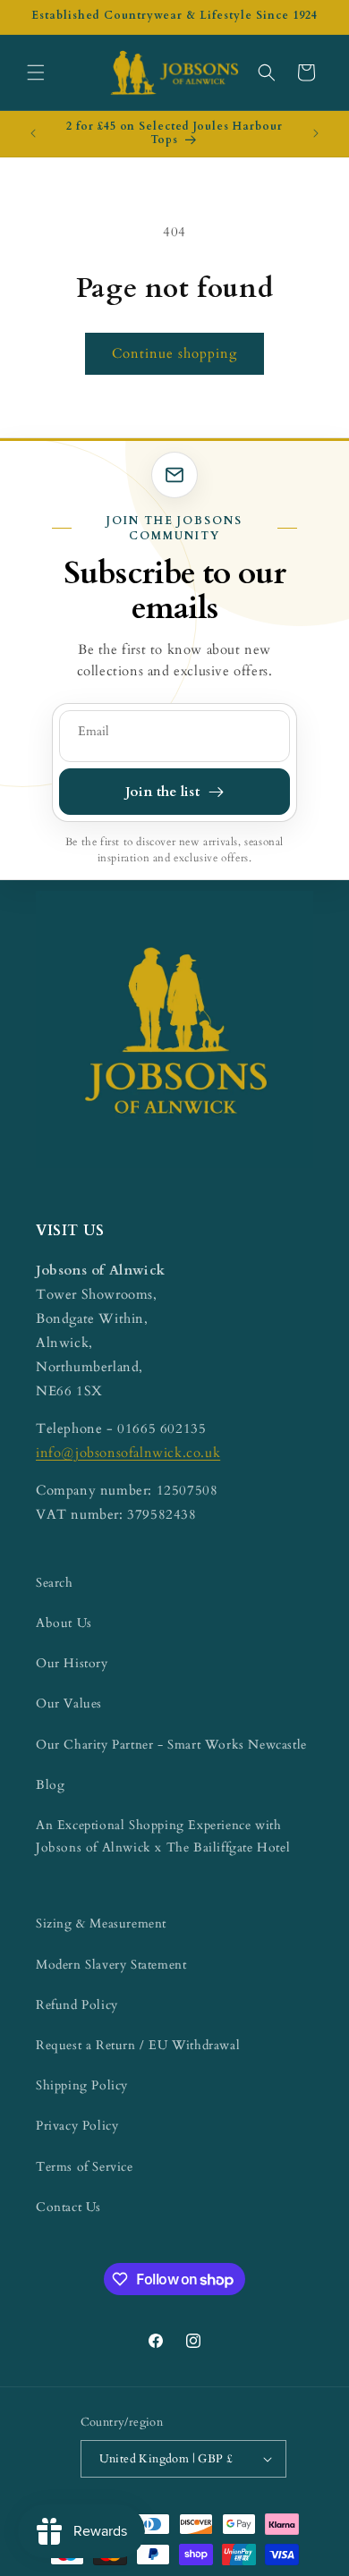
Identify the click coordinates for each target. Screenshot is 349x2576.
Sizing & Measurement (101, 1924)
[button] (36, 72)
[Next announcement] (316, 133)
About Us (64, 1623)
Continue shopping (174, 353)
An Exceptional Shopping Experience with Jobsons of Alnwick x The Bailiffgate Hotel (163, 1836)
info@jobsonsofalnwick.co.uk (128, 1453)
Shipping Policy (82, 2085)
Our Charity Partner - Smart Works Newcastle (171, 1745)
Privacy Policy (77, 2126)
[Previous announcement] (33, 133)
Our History (72, 1663)
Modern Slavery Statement (111, 1965)
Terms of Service (85, 2167)
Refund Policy (77, 2005)
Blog (50, 1785)
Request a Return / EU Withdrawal (138, 2045)
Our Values (69, 1703)
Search (55, 1583)
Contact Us (68, 2207)
